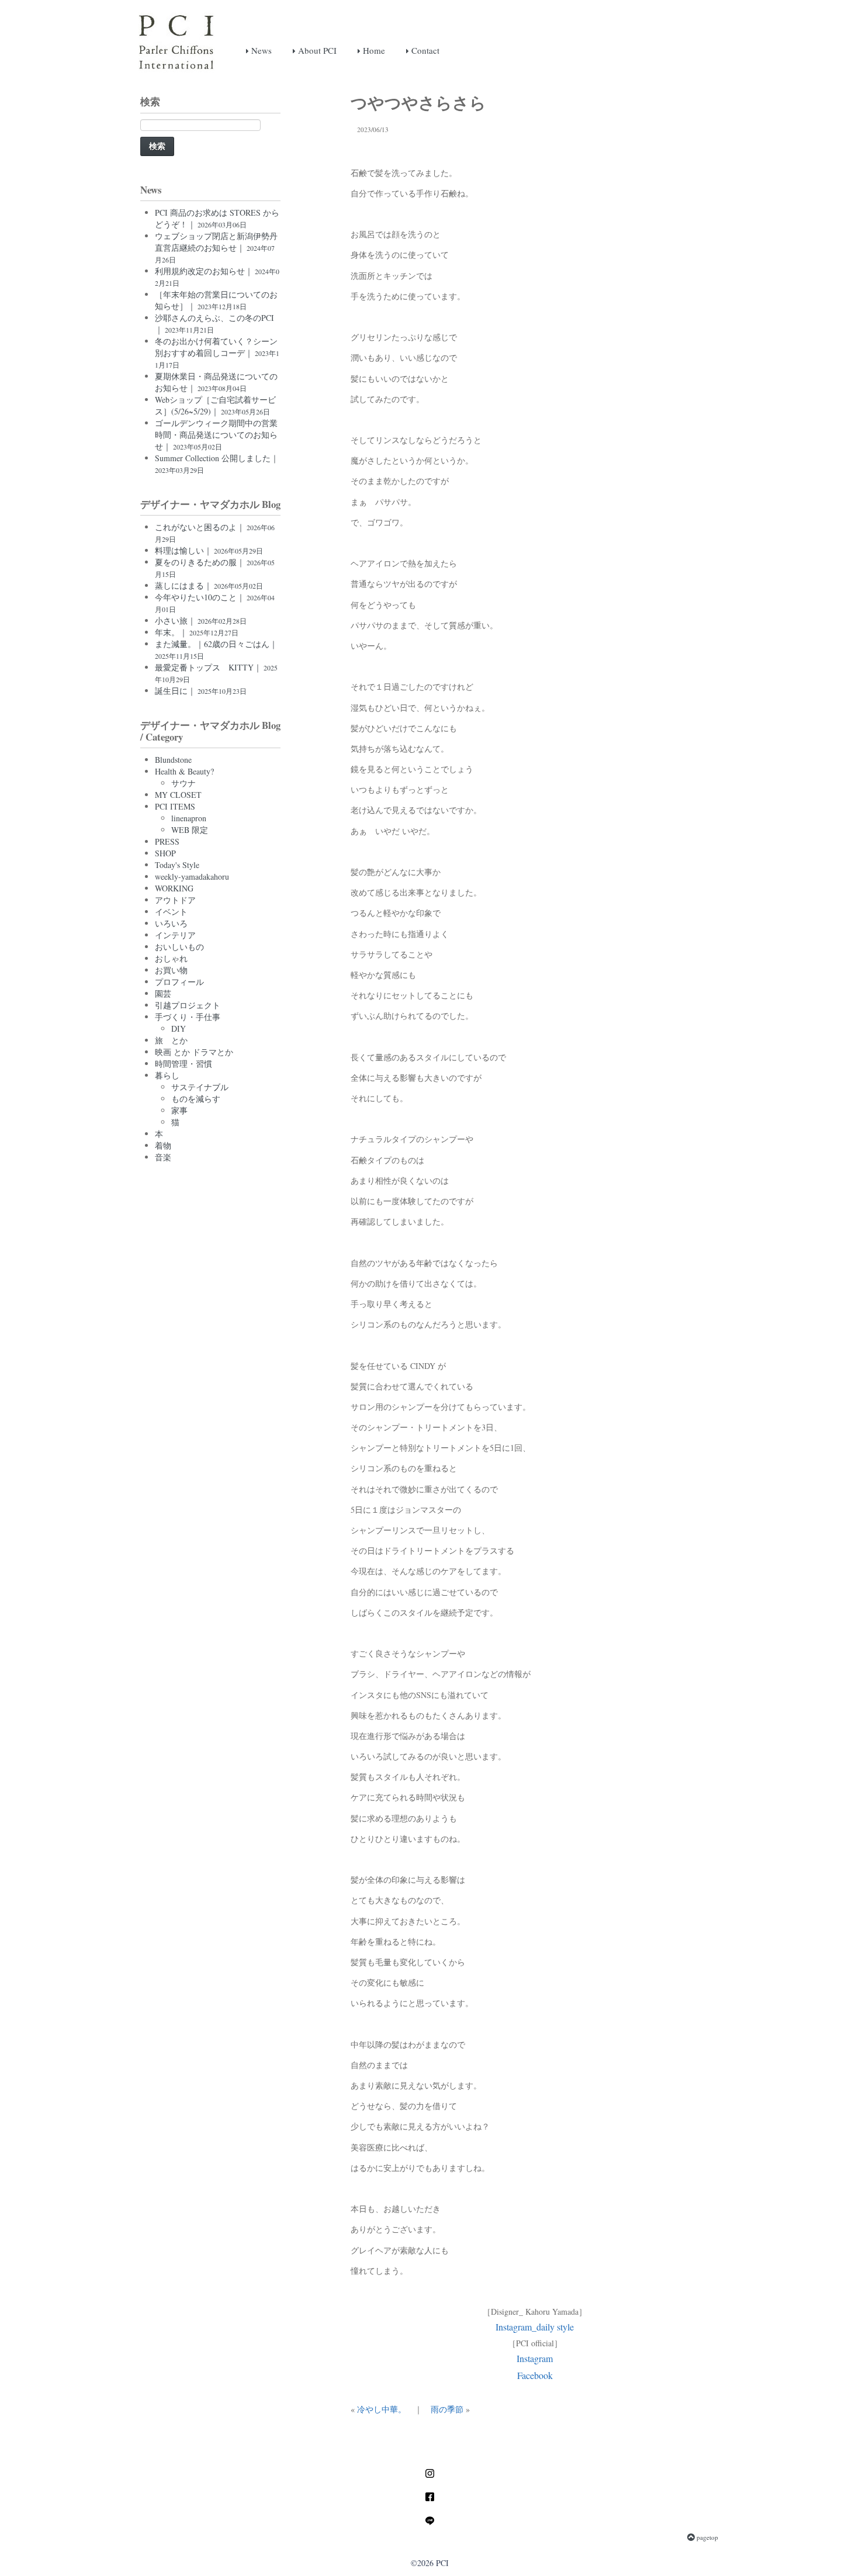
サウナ (183, 783)
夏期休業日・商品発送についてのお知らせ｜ (216, 382)
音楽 (163, 1157)
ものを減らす (196, 1099)
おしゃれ (171, 958)
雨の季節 (447, 2409)
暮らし (167, 1075)
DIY (179, 1028)
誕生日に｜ (201, 691)
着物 (163, 1145)
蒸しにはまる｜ (209, 585)
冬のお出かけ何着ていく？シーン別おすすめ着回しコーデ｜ (217, 352)
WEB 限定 (190, 830)
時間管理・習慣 (183, 1064)
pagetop (706, 2537)
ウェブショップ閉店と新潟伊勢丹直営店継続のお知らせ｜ (216, 247)
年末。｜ (197, 632)
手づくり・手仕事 (188, 1017)
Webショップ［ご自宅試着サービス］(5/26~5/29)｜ (215, 405)
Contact (424, 50)
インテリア (175, 935)
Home (373, 50)
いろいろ (171, 923)
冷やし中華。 (382, 2409)
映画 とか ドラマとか (194, 1052)
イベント (171, 912)
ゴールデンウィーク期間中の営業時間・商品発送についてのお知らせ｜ (216, 435)
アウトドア (175, 900)
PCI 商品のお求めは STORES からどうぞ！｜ (217, 218)
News (260, 50)
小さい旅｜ (201, 620)
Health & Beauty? (184, 771)
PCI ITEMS (175, 806)
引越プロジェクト (188, 1005)
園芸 (163, 993)
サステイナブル (200, 1087)
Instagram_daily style (535, 2327)
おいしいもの (179, 947)
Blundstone (173, 760)
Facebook (535, 2375)
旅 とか (171, 1040)
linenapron (189, 818)
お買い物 (171, 970)
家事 (179, 1110)
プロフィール (179, 982)
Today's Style (177, 865)
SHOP (165, 853)
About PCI (316, 50)
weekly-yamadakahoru (192, 876)
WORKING (174, 888)
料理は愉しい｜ (209, 550)
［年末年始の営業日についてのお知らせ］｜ (216, 300)
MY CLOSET (178, 795)
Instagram (535, 2358)
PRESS (167, 841)
